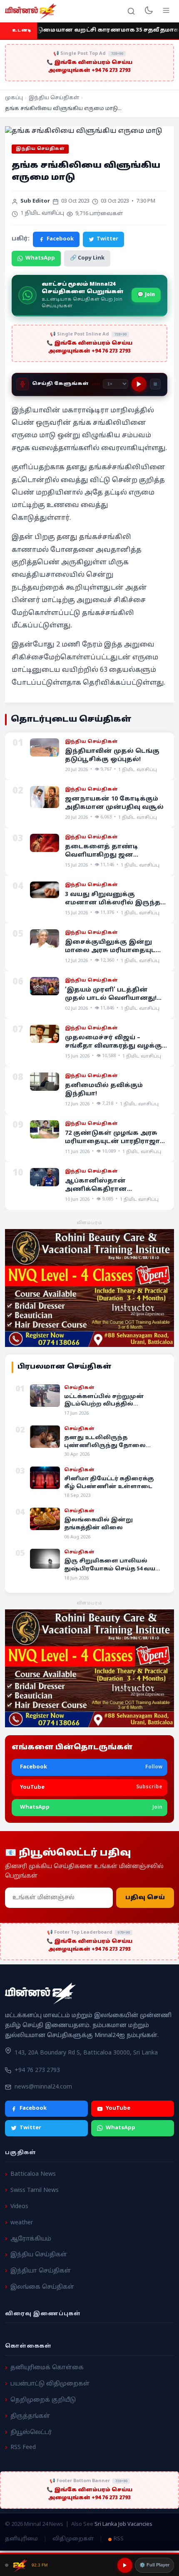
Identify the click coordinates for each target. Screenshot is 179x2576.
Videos (19, 2207)
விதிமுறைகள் (73, 2539)
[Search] (131, 11)
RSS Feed (23, 2447)
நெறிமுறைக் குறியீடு (43, 2400)
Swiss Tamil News (35, 2190)
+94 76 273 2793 (37, 2070)
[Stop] (155, 384)
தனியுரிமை (21, 2539)
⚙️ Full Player (154, 2565)
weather (22, 2223)
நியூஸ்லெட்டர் (31, 2432)
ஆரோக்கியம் (31, 2239)
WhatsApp (40, 258)
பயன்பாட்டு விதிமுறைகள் (50, 2384)
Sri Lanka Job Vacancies (123, 2525)
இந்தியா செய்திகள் (41, 2271)
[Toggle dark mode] (149, 11)
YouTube (118, 2108)
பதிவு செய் (145, 1898)
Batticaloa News (33, 2174)
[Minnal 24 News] (31, 11)
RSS (119, 2539)
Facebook (60, 239)
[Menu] (166, 11)
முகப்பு (14, 98)
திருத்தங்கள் (30, 2416)
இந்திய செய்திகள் (54, 98)
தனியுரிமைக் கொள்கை (47, 2368)
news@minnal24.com (43, 2087)
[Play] (139, 384)
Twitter (107, 239)
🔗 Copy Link (87, 258)
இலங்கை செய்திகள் (42, 2287)
